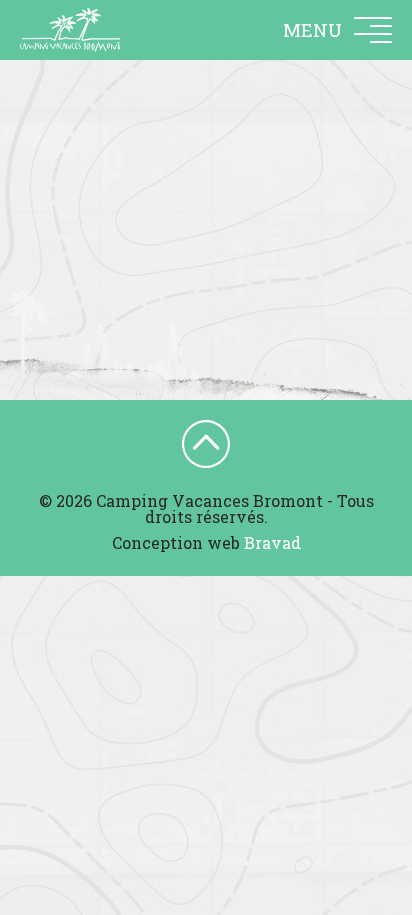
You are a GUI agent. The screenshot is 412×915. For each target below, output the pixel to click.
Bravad (272, 542)
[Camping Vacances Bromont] (70, 30)
